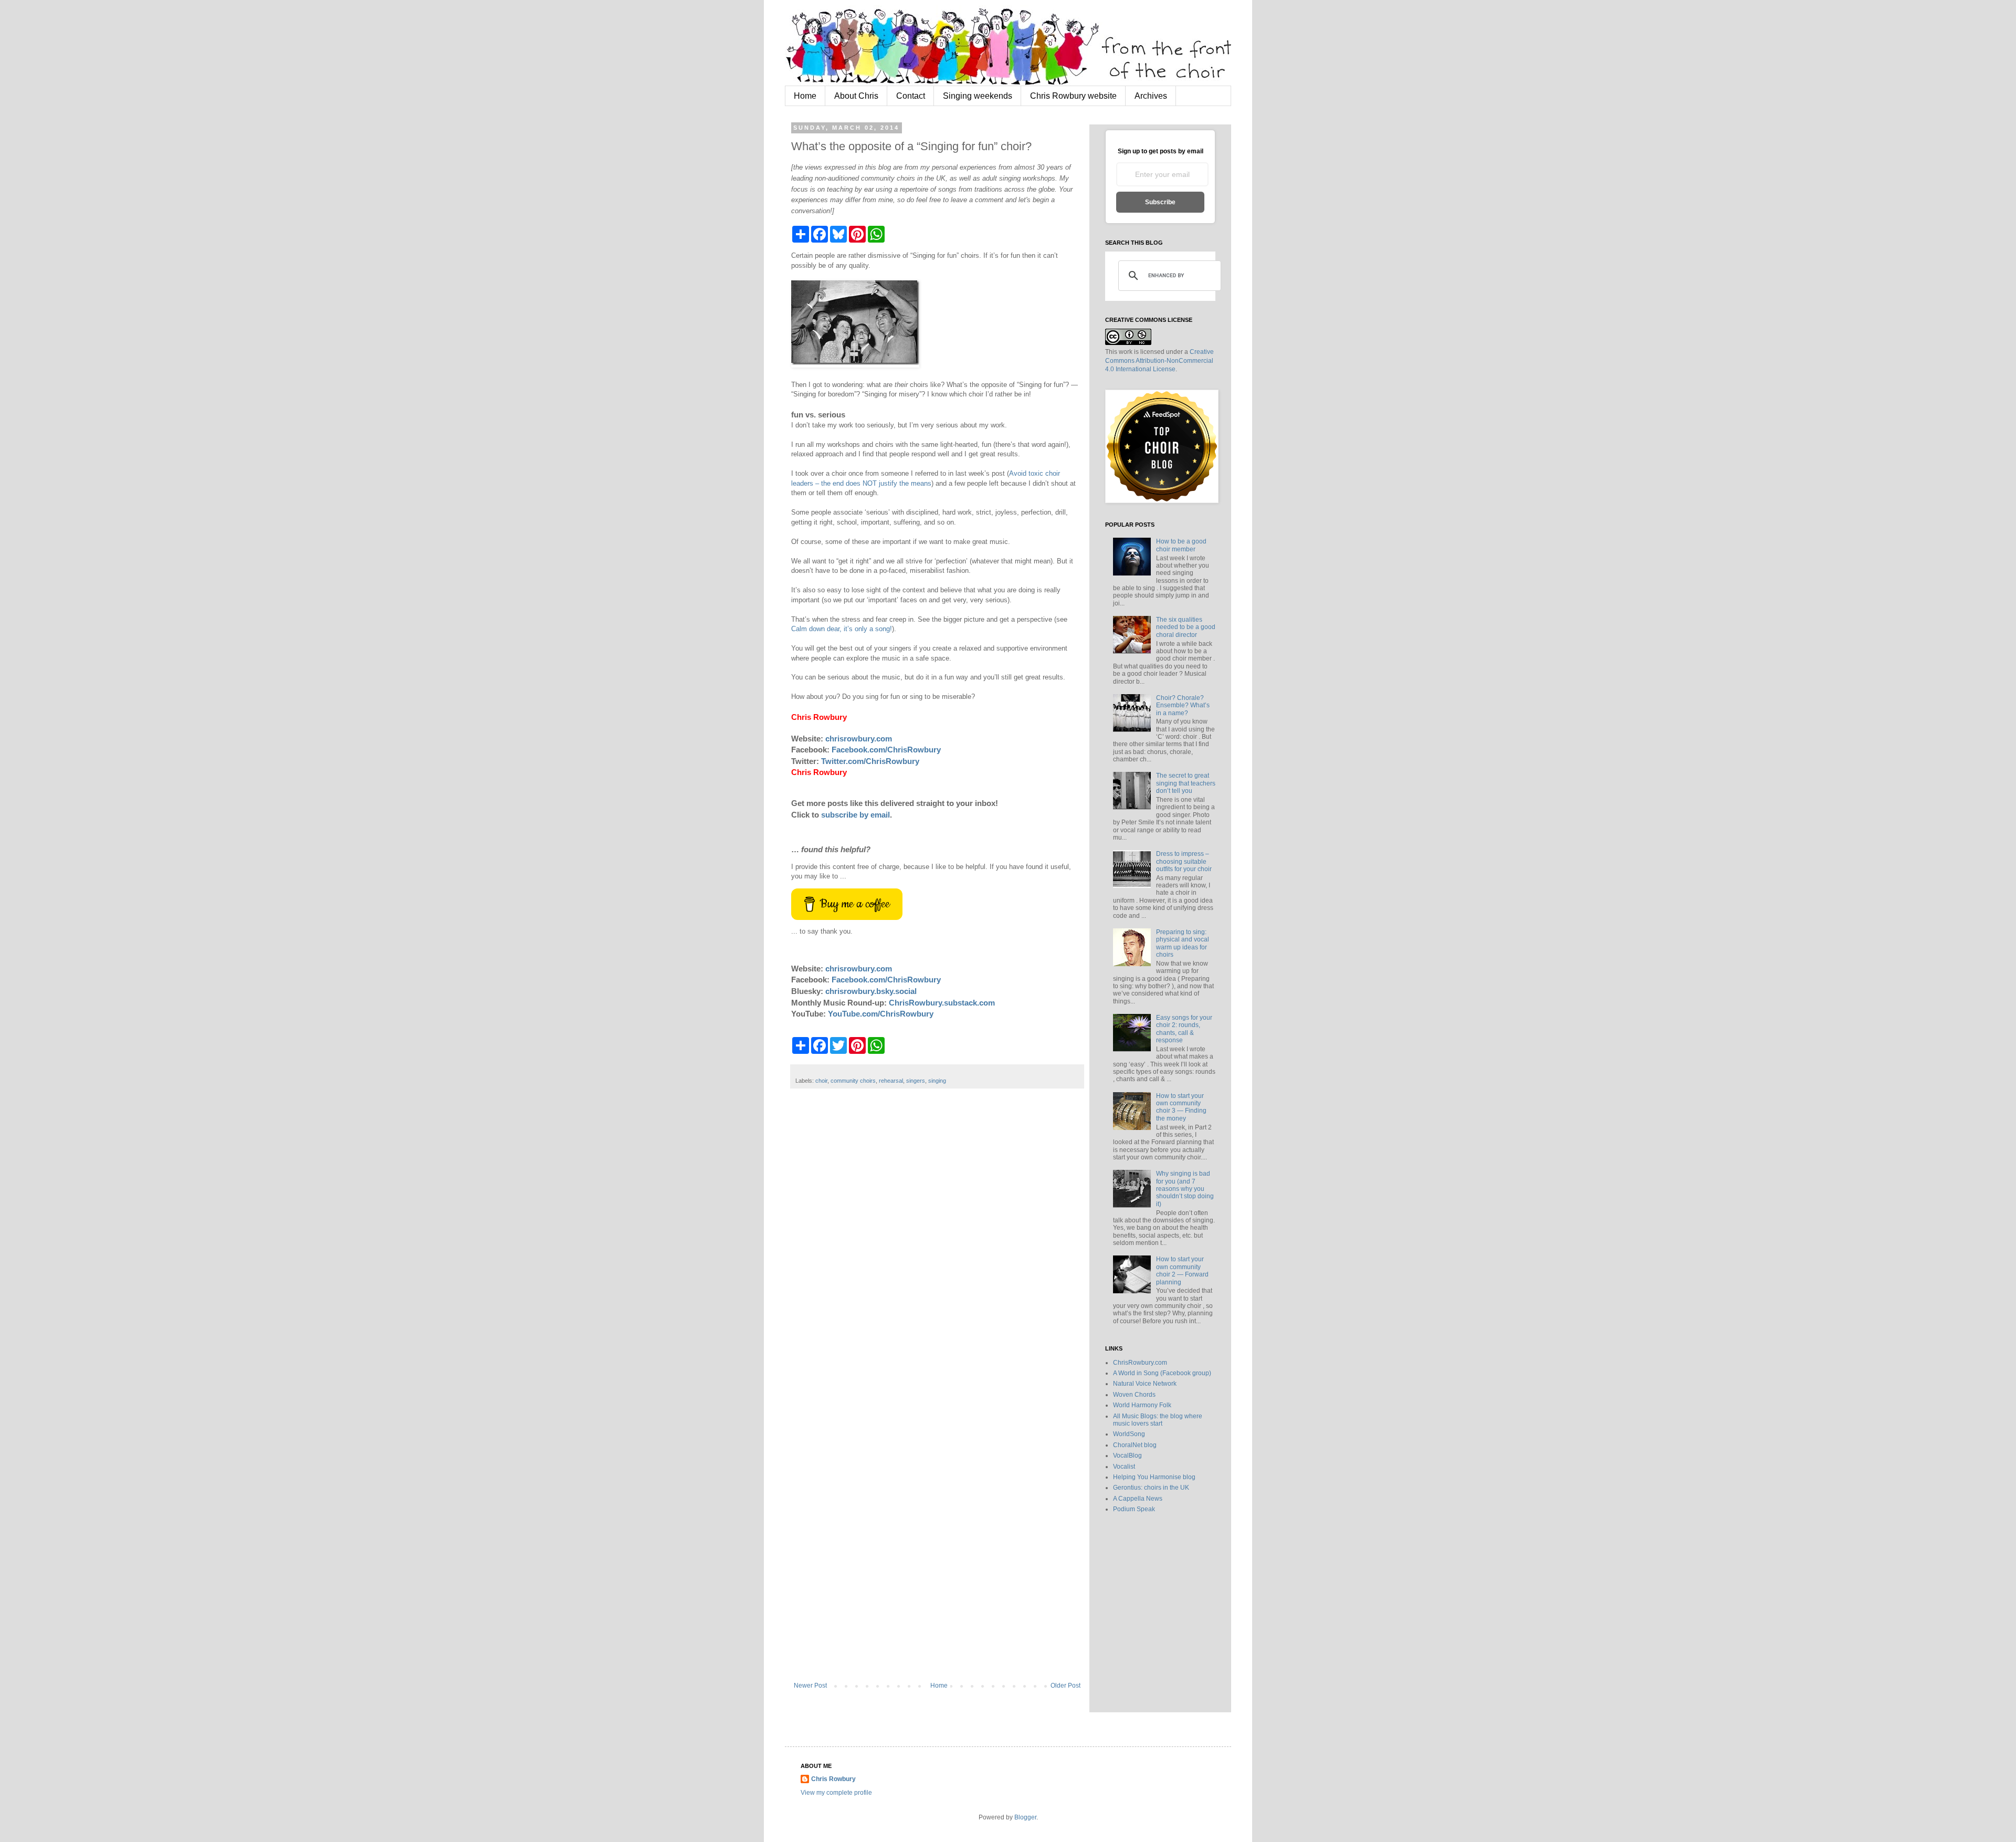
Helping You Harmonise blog (1154, 1477)
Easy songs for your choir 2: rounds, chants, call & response (1184, 1029)
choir (821, 1081)
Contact (911, 96)
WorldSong (1129, 1434)
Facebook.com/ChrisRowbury (886, 750)
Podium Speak (1134, 1509)
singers (916, 1081)
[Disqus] (937, 1252)
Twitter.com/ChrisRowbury (870, 761)
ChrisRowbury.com (1140, 1363)
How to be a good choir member (1181, 545)
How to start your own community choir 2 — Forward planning (1182, 1270)
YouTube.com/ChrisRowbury (881, 1014)
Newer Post (810, 1686)
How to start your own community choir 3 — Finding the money (1181, 1107)
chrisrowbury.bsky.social (871, 991)
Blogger (1025, 1817)
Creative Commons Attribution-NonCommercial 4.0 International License (1159, 361)
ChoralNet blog (1135, 1445)
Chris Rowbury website (1073, 96)
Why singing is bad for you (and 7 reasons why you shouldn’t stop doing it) (1185, 1189)
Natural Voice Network (1145, 1384)
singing (937, 1081)
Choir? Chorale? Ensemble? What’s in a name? (1183, 705)
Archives (1151, 96)
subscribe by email (855, 815)
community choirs (853, 1081)
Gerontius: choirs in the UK (1151, 1488)
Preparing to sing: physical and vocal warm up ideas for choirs (1183, 943)
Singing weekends (978, 96)
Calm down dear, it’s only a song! (842, 629)
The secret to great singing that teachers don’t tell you (1186, 783)
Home (805, 96)
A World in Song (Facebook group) (1162, 1373)
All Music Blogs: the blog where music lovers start (1158, 1420)
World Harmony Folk (1142, 1405)
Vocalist (1124, 1467)
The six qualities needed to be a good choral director (1186, 627)
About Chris (856, 96)
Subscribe (1160, 202)
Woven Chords (1134, 1395)
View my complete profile (836, 1793)
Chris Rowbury (833, 1779)
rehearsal (891, 1081)
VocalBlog (1127, 1456)
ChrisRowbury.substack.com (942, 1003)
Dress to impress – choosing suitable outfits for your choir (1184, 861)
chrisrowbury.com (859, 739)
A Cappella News (1138, 1499)
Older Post (1065, 1686)
